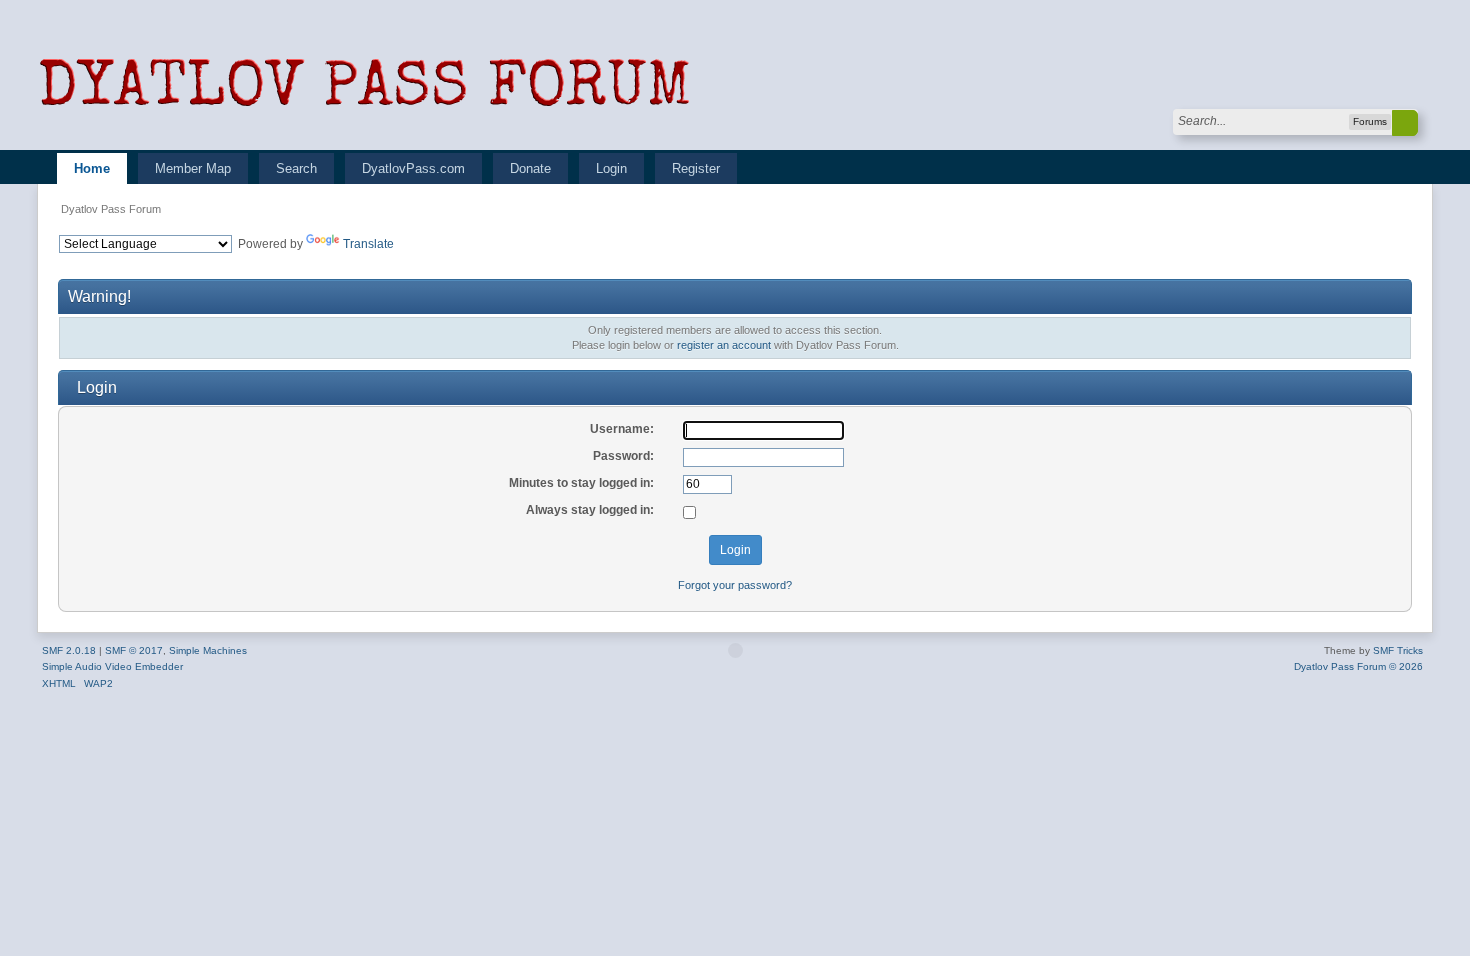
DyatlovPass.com (413, 168)
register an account (724, 345)
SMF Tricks (1398, 650)
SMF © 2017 (134, 650)
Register (696, 168)
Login (611, 168)
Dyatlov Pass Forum (111, 209)
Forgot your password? (735, 585)
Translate (368, 244)
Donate (530, 168)
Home (92, 168)
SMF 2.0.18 (69, 650)
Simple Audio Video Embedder (112, 666)
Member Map (193, 168)
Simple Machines (208, 650)
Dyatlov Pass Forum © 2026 (1358, 666)
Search (296, 168)
